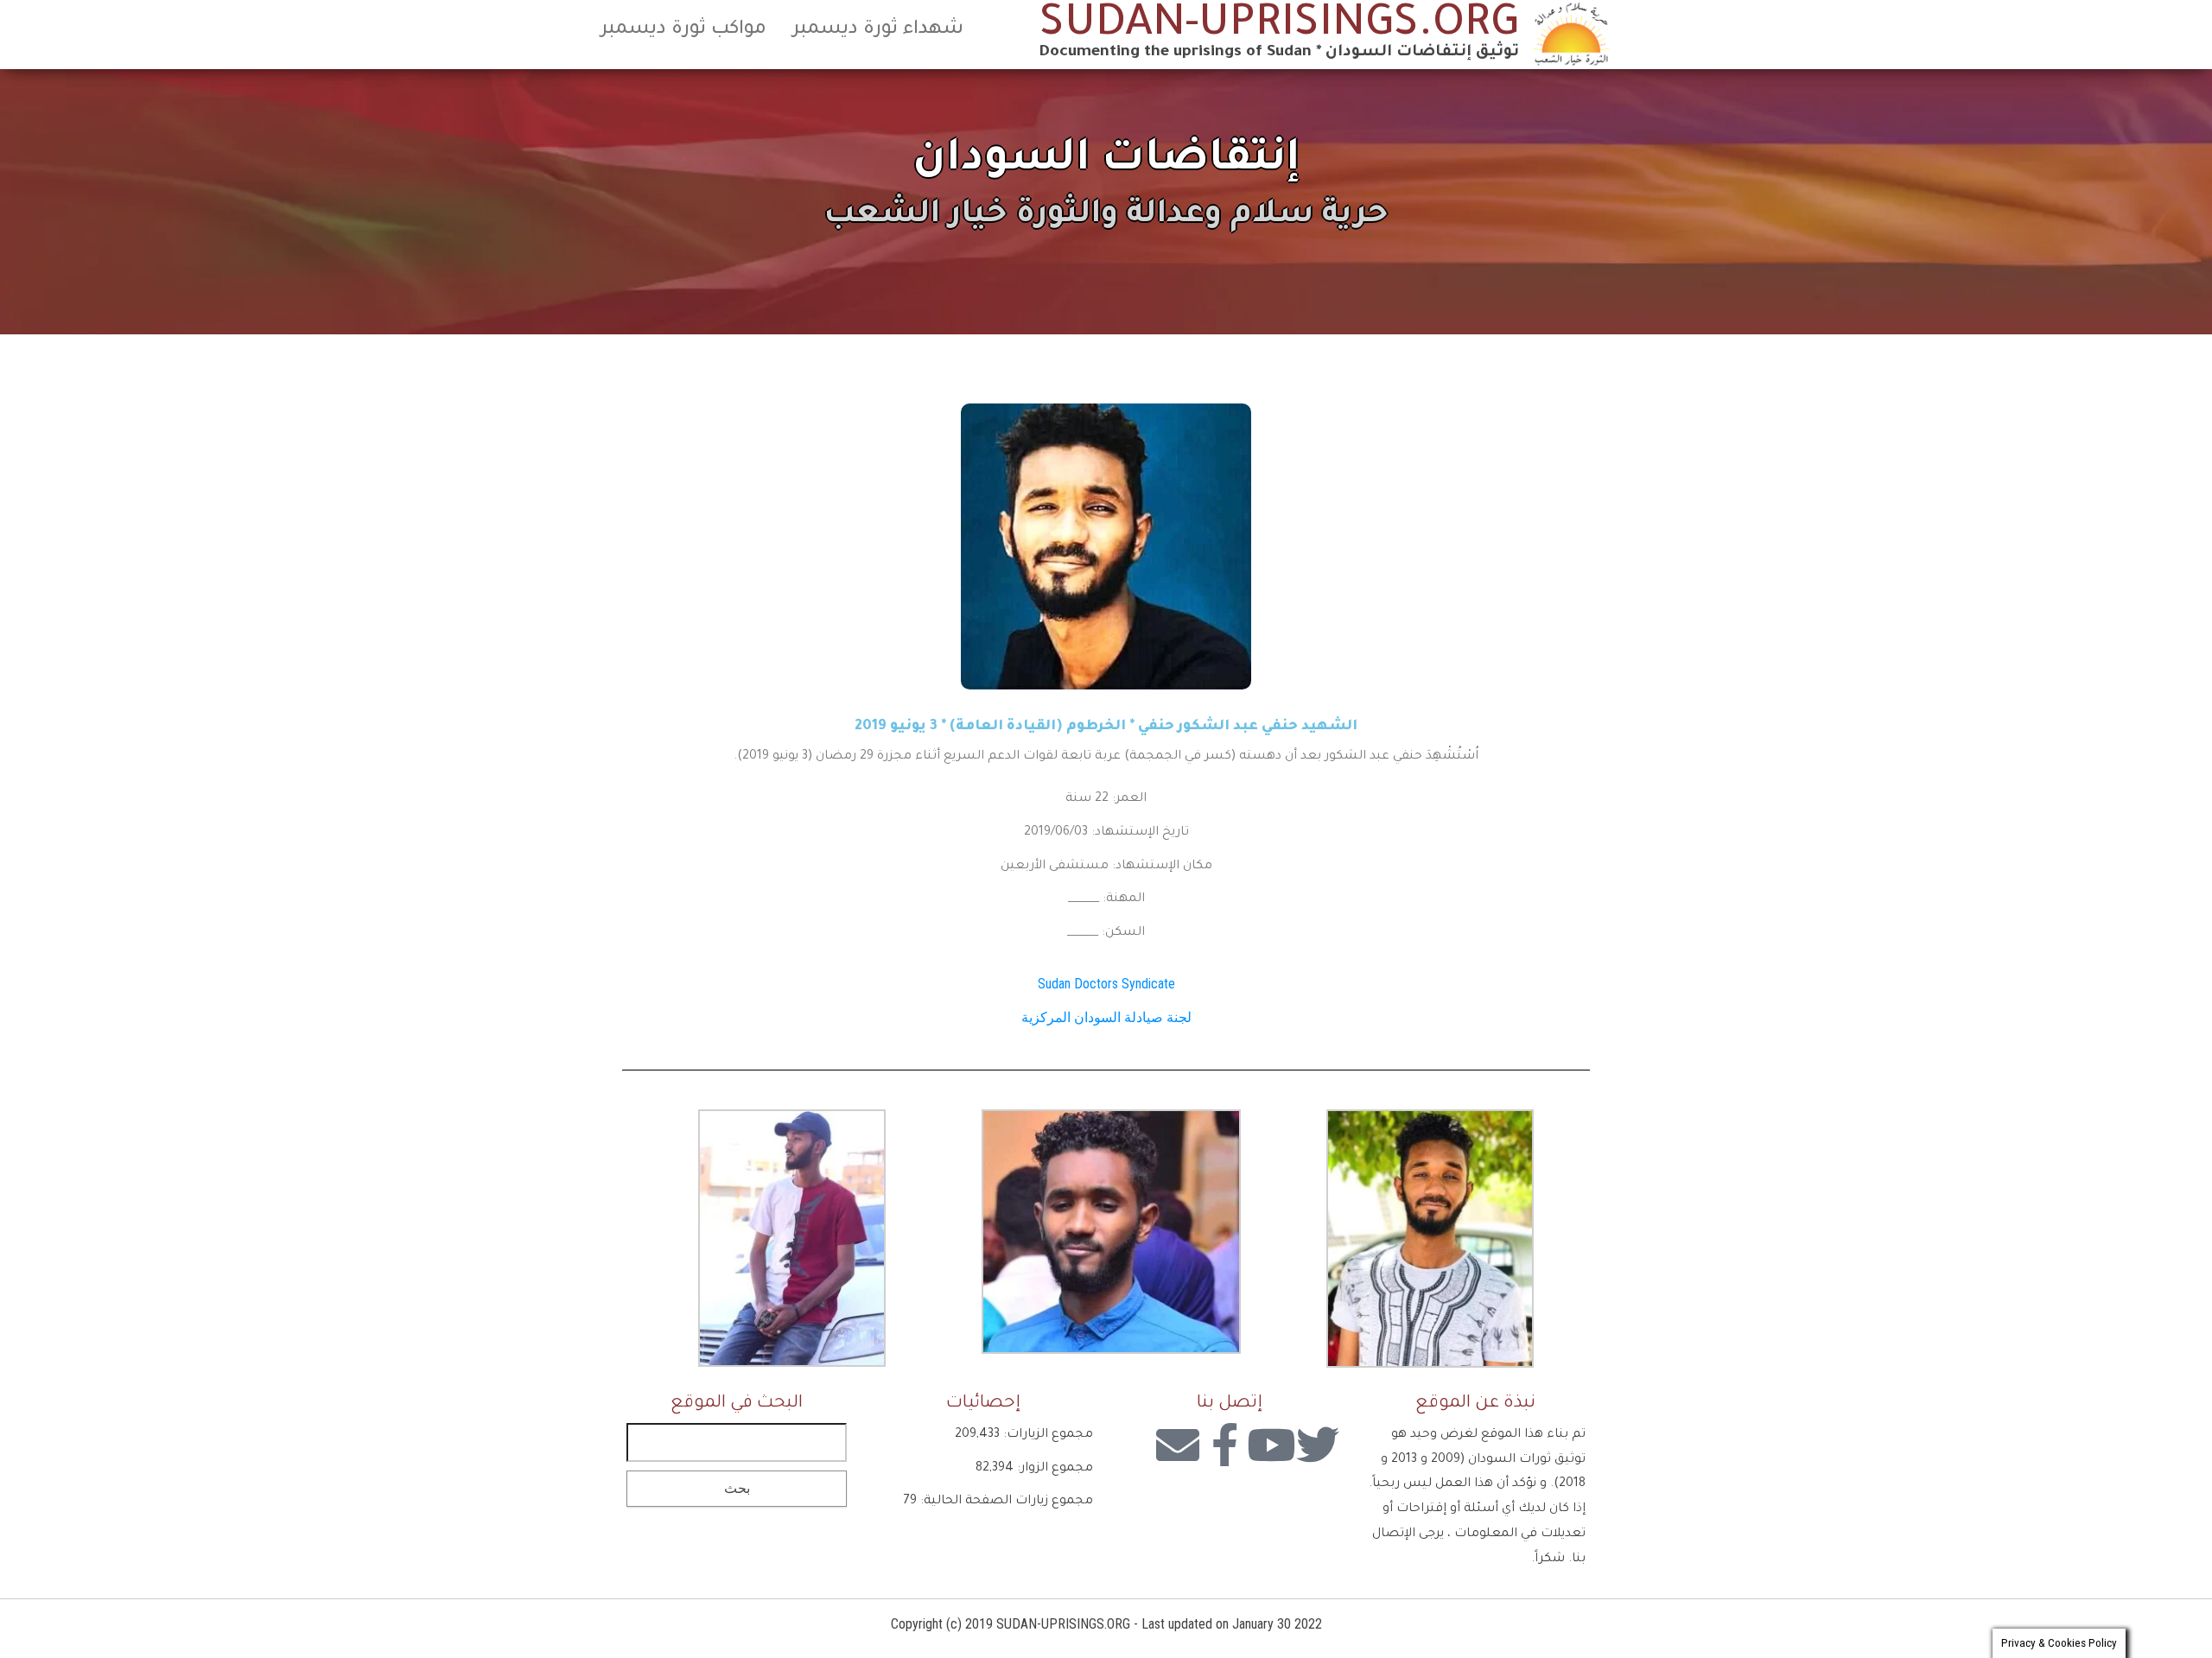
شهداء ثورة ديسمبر (878, 30)
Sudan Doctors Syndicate (1106, 984)
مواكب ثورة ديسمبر (683, 30)
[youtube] (1271, 1445)
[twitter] (1318, 1445)
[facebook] (1224, 1445)
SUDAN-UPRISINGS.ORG (1279, 27)
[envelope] (1178, 1445)
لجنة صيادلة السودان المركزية (1106, 1017)
